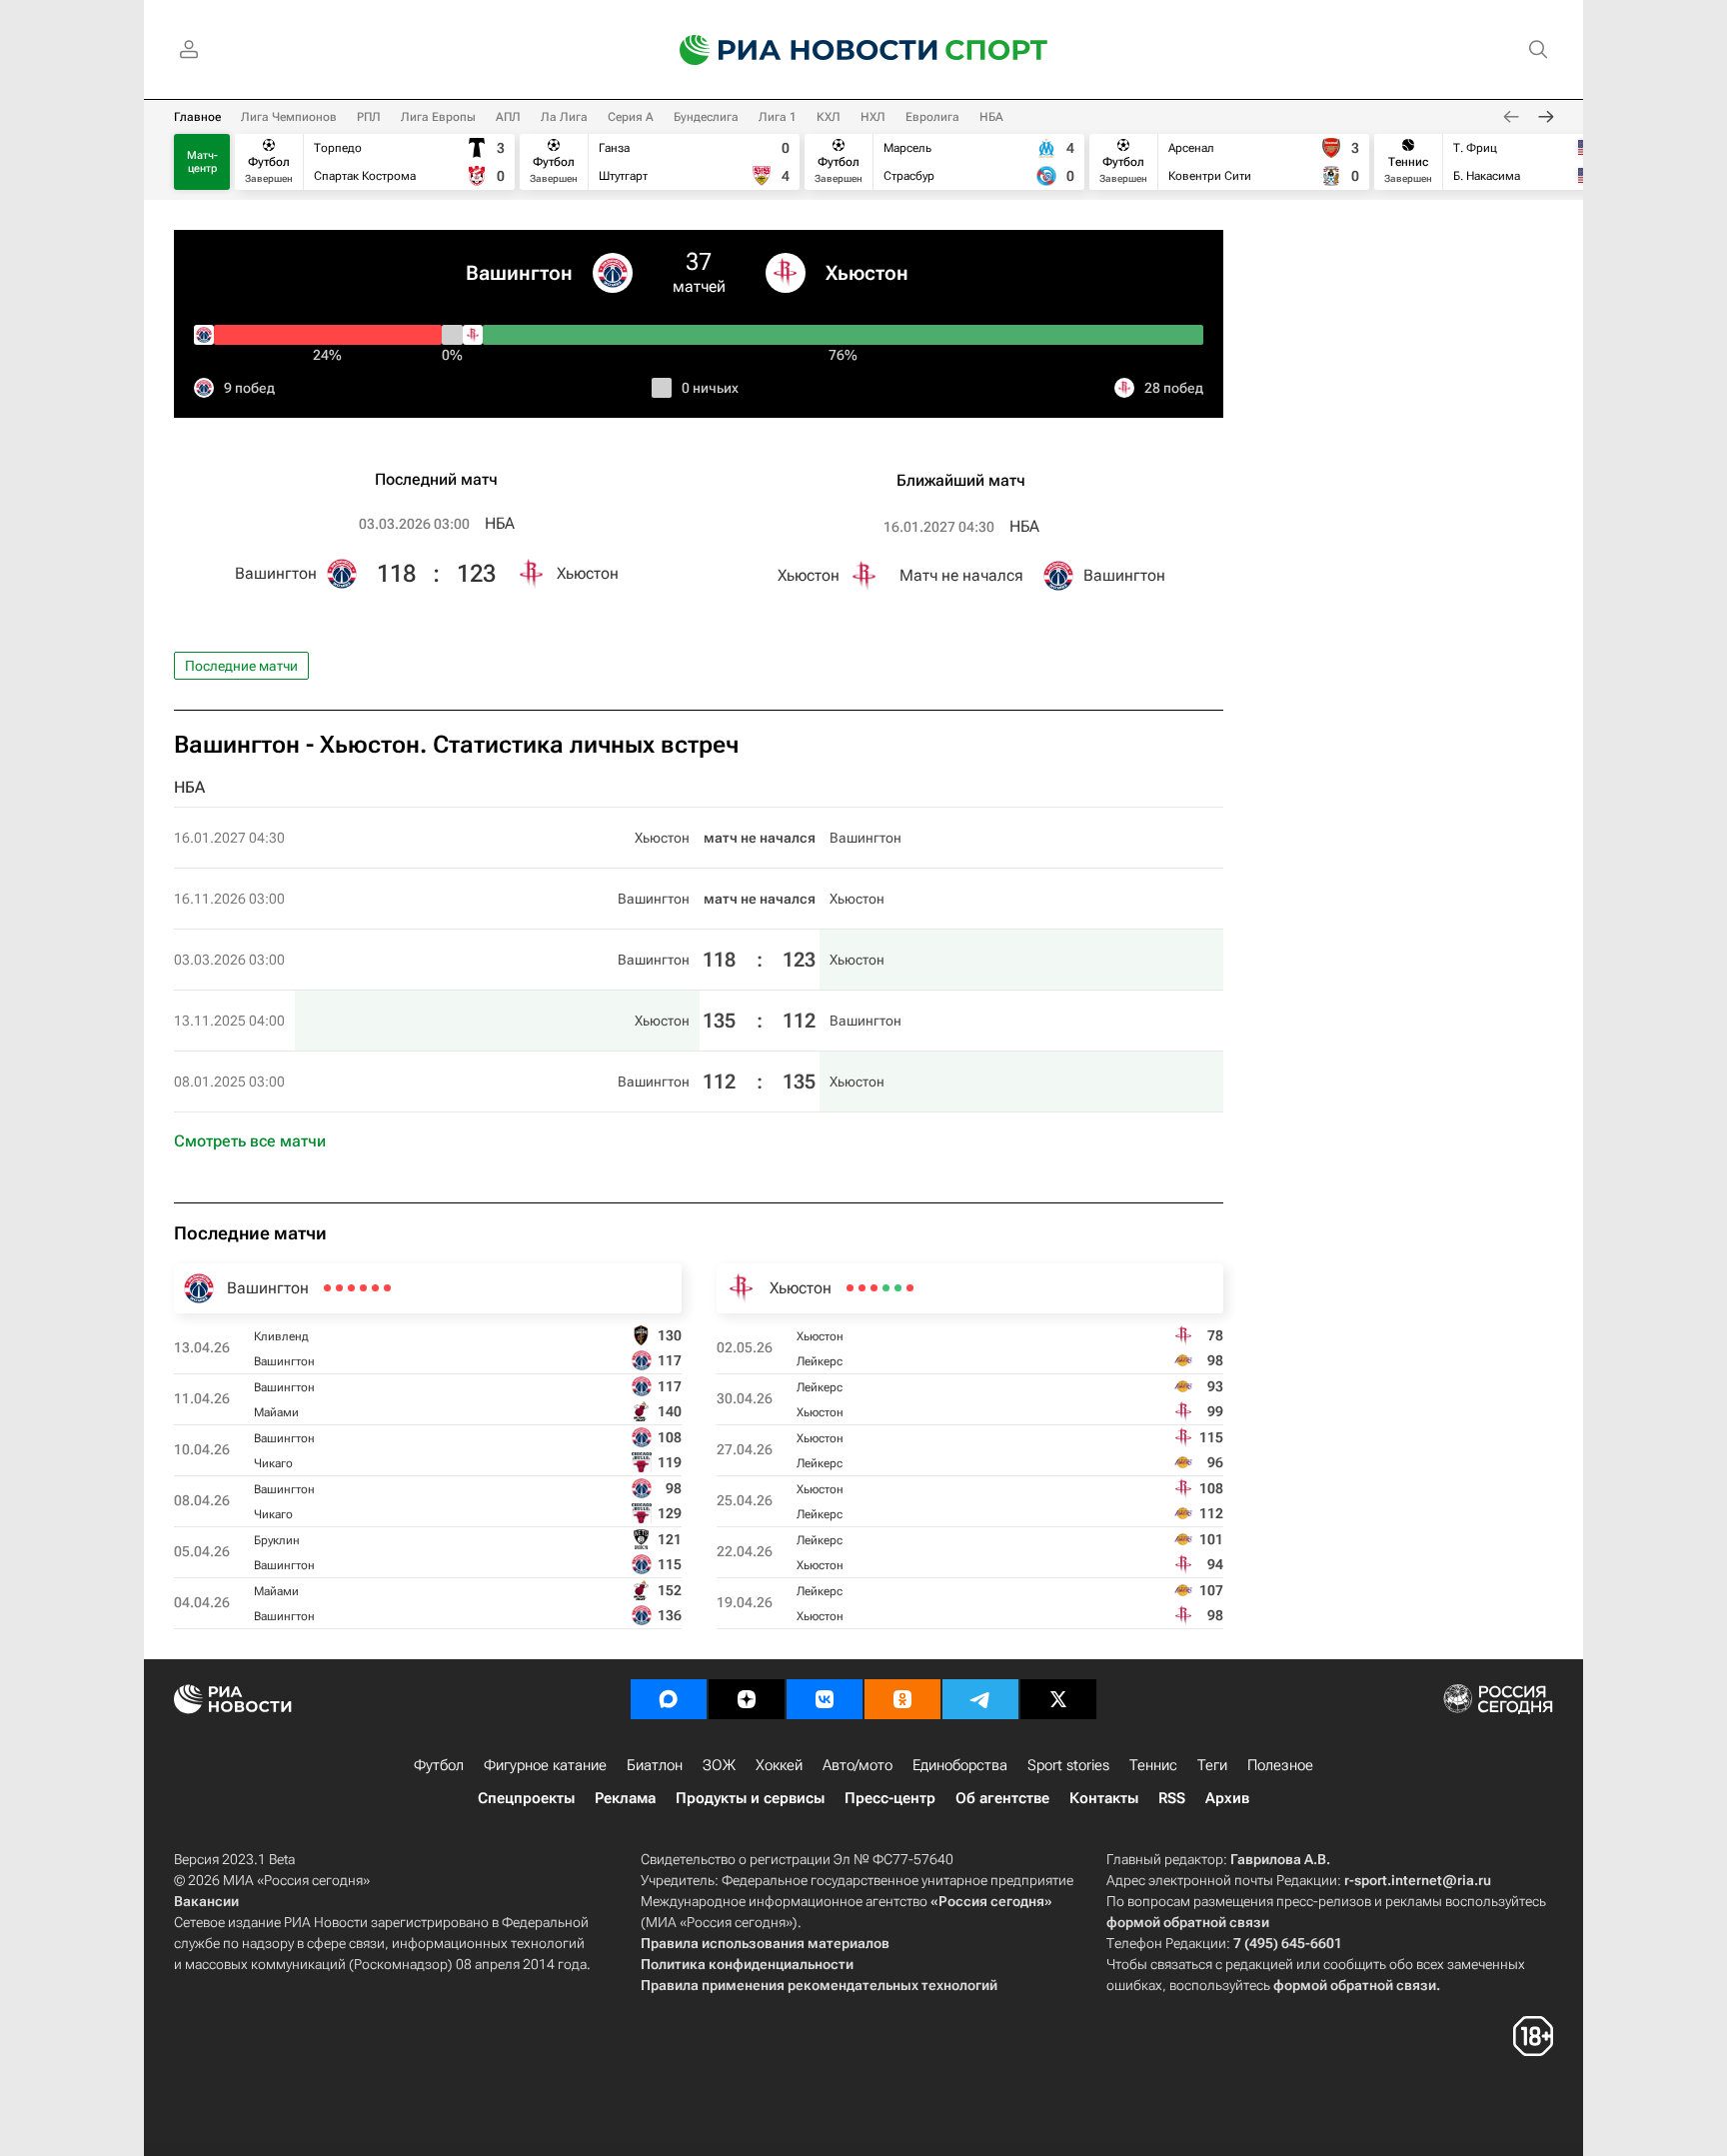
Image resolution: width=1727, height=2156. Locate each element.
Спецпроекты (526, 1798)
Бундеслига (706, 117)
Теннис (1153, 1765)
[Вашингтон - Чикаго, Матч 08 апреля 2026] (351, 1288)
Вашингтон (519, 273)
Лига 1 (778, 117)
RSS (1172, 1798)
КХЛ (829, 117)
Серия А (631, 117)
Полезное (1280, 1765)
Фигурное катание (545, 1765)
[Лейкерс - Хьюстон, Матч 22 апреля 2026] (862, 1288)
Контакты (1104, 1798)
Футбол (439, 1765)
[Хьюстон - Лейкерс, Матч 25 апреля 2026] (874, 1288)
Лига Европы (438, 117)
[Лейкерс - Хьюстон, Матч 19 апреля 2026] (850, 1288)
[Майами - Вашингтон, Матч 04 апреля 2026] (327, 1288)
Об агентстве (1002, 1798)
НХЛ (873, 117)
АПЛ (508, 117)
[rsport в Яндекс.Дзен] (747, 1699)
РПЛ (369, 117)
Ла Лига (564, 117)
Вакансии (206, 1901)
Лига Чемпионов (289, 117)
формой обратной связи (1188, 1922)
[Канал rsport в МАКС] (669, 1699)
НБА (991, 117)
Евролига (932, 117)
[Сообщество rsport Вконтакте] (825, 1699)
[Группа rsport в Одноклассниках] (902, 1699)
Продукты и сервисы (750, 1798)
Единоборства (960, 1765)
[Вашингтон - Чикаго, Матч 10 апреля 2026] (363, 1288)
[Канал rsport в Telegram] (980, 1699)
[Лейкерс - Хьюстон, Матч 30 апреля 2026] (898, 1288)
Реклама (625, 1798)
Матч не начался (961, 575)
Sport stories (1068, 1765)
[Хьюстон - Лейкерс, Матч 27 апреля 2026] (886, 1288)
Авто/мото (858, 1765)
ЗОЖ (719, 1765)
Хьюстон (867, 273)
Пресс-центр (890, 1798)
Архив (1227, 1798)
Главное (197, 117)
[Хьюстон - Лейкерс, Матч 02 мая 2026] (910, 1288)
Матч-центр (202, 162)
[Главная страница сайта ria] (796, 50)
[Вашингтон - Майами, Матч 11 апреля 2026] (375, 1288)
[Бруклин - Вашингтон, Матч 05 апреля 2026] (339, 1288)
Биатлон (655, 1765)
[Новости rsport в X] (1058, 1699)
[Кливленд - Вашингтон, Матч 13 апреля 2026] (387, 1288)
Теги (1212, 1765)
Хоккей (779, 1765)
